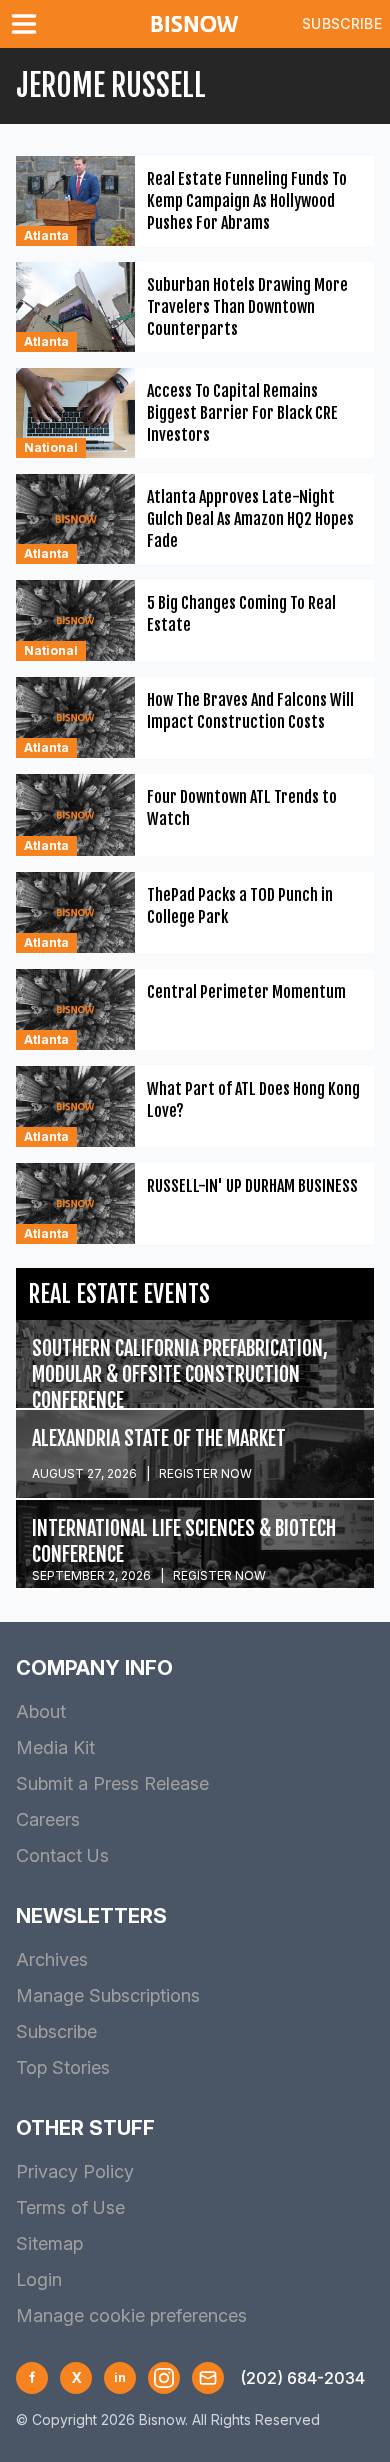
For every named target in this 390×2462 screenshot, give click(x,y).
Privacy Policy (75, 2171)
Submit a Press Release (112, 1783)
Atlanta (46, 235)
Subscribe (342, 23)
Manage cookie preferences (131, 2315)
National (51, 447)
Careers (48, 1819)
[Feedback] (208, 2378)
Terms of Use (70, 2207)
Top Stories (63, 2067)
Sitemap (49, 2243)
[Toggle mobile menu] (28, 24)
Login (39, 2279)
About (41, 1711)
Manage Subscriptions (108, 1995)
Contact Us (62, 1855)
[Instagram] (164, 2378)
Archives (52, 1959)
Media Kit (55, 1747)
